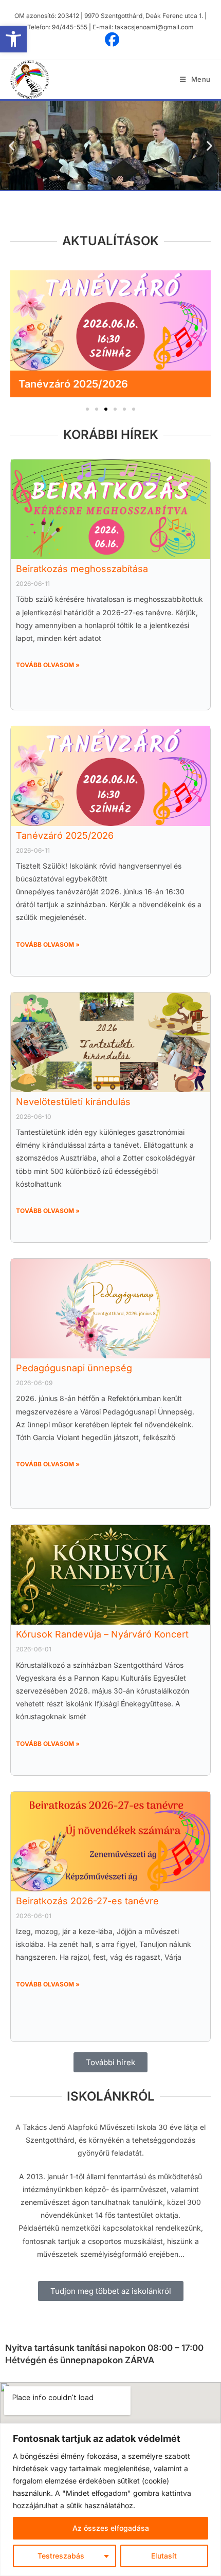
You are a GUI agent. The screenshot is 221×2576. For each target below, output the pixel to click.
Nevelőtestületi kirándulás (82, 384)
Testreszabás (61, 2556)
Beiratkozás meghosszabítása (82, 569)
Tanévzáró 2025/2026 (65, 835)
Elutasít (164, 2556)
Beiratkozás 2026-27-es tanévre (87, 1901)
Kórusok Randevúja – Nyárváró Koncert (102, 1634)
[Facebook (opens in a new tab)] (110, 40)
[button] (13, 39)
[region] (110, 2500)
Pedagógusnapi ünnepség (74, 1368)
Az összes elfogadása (111, 2528)
